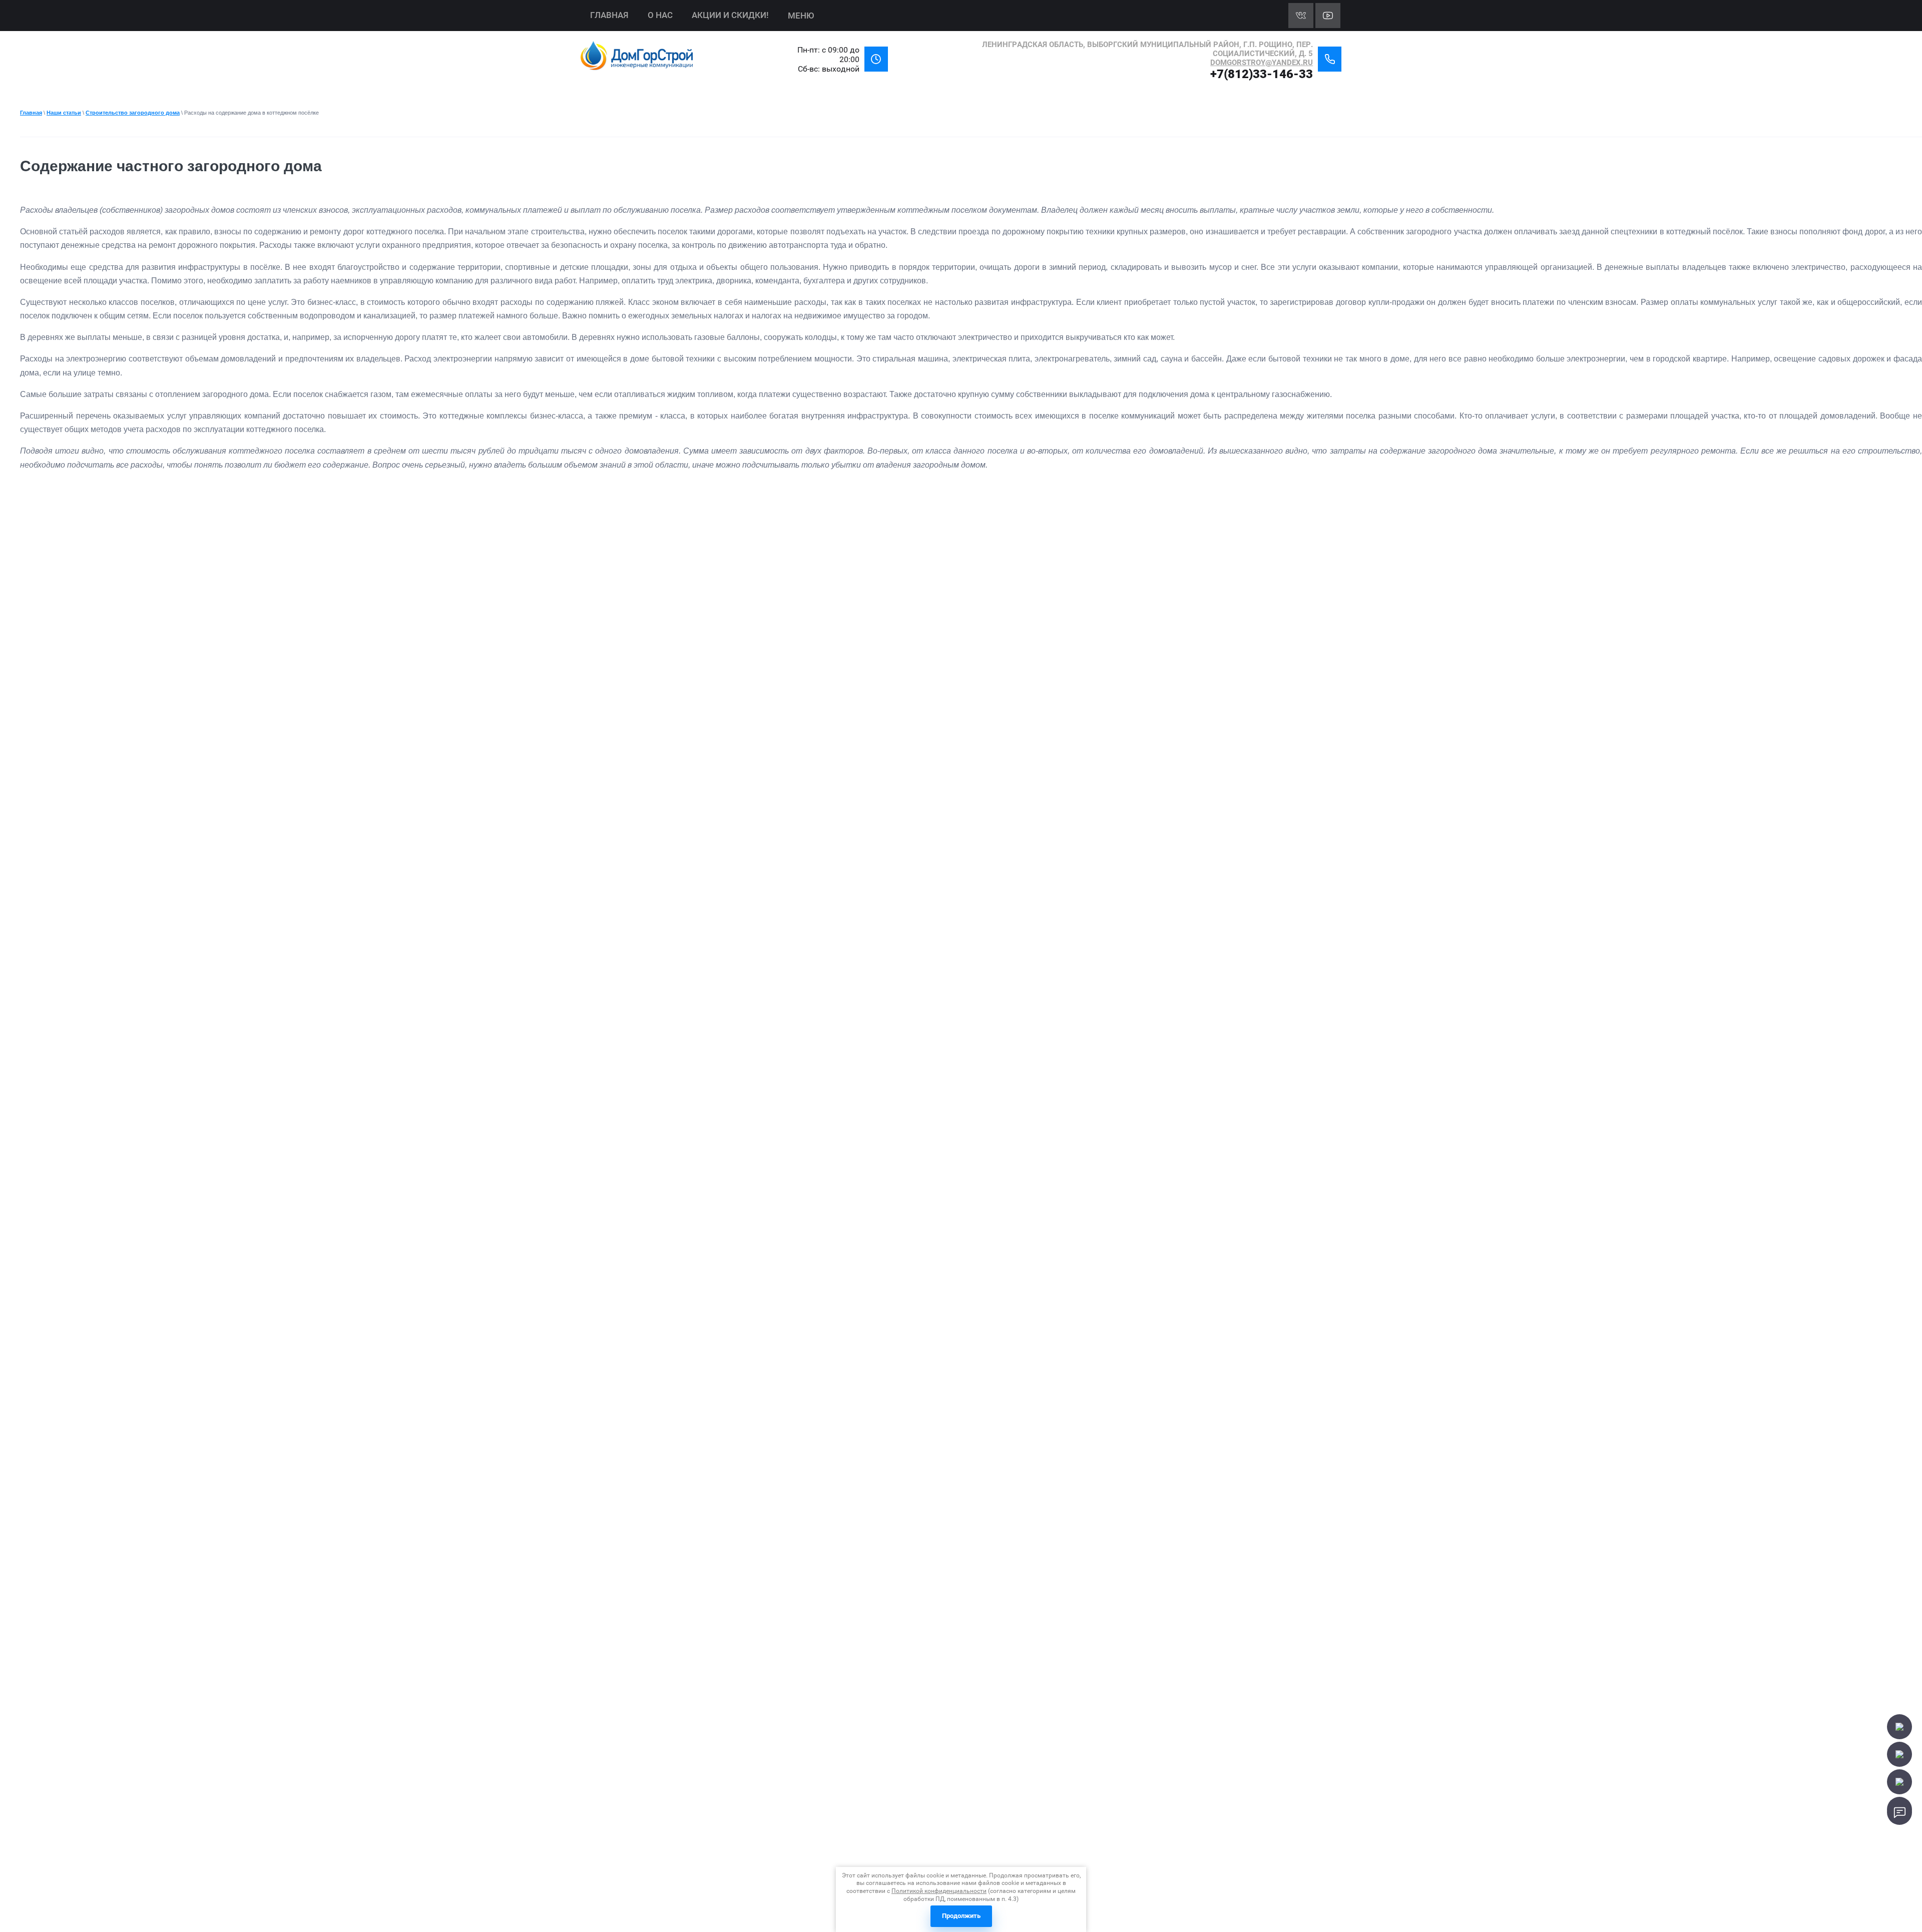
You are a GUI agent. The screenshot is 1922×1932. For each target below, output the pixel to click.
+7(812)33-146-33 (1262, 74)
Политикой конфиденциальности (939, 1891)
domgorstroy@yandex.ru (1262, 63)
